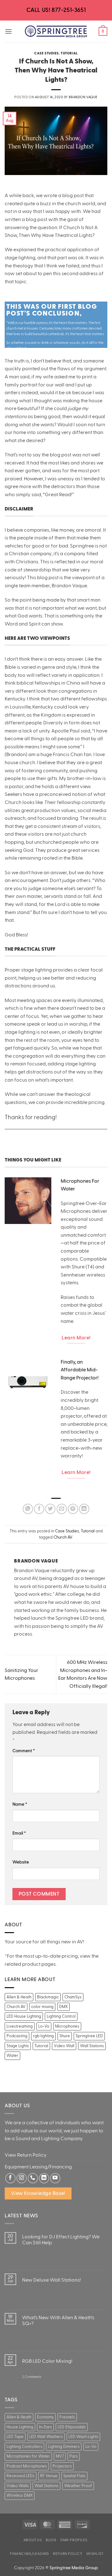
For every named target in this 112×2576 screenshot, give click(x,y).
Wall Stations (92, 2046)
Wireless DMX (20, 2495)
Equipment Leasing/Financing (38, 2167)
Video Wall (64, 2046)
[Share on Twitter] (50, 1509)
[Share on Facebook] (39, 1509)
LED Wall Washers (46, 2437)
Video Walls (18, 2486)
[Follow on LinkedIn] (44, 2178)
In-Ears (45, 2427)
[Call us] (33, 2178)
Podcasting (17, 2036)
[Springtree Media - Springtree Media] (56, 31)
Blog (51, 2540)
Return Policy (68, 2554)
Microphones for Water (28, 2456)
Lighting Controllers (24, 2447)
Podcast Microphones (27, 2466)
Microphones (67, 2026)
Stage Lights (18, 2046)
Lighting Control (61, 2016)
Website (21, 1862)
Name (20, 1804)
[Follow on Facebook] (10, 2178)
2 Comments (32, 2379)
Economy (45, 2417)
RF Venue (49, 2476)
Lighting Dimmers (64, 2447)
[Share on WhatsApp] (28, 1509)
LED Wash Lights (83, 2437)
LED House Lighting (24, 2016)
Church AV (63, 1537)
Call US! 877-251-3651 (56, 10)
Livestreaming (20, 2026)
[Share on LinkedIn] (84, 1509)
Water (12, 2056)
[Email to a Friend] (62, 1509)
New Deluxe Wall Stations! (51, 2280)
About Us (33, 2540)
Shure (65, 2036)
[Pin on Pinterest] (73, 1509)
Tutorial (69, 53)
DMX (63, 2007)
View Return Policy (26, 2155)
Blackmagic (48, 1997)
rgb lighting (43, 2036)
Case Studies (47, 53)
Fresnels (67, 2417)
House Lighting (20, 2427)
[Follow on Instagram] (22, 2178)
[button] (8, 31)
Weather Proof (78, 2486)
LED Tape (15, 2437)
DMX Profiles (74, 2540)
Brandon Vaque (83, 97)
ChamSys (73, 1997)
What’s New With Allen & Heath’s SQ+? (58, 2321)
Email (19, 1833)
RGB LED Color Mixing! (47, 2361)
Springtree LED (89, 2036)
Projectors (62, 2466)
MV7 (60, 2456)
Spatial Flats (74, 2476)
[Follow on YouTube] (55, 2178)
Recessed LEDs (21, 2476)
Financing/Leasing (29, 2554)
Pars (74, 2456)
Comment (24, 1751)
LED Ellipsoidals (72, 2427)
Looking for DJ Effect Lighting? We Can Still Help (61, 2240)
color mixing (42, 2007)
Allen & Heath (19, 1997)
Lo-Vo (44, 2026)
